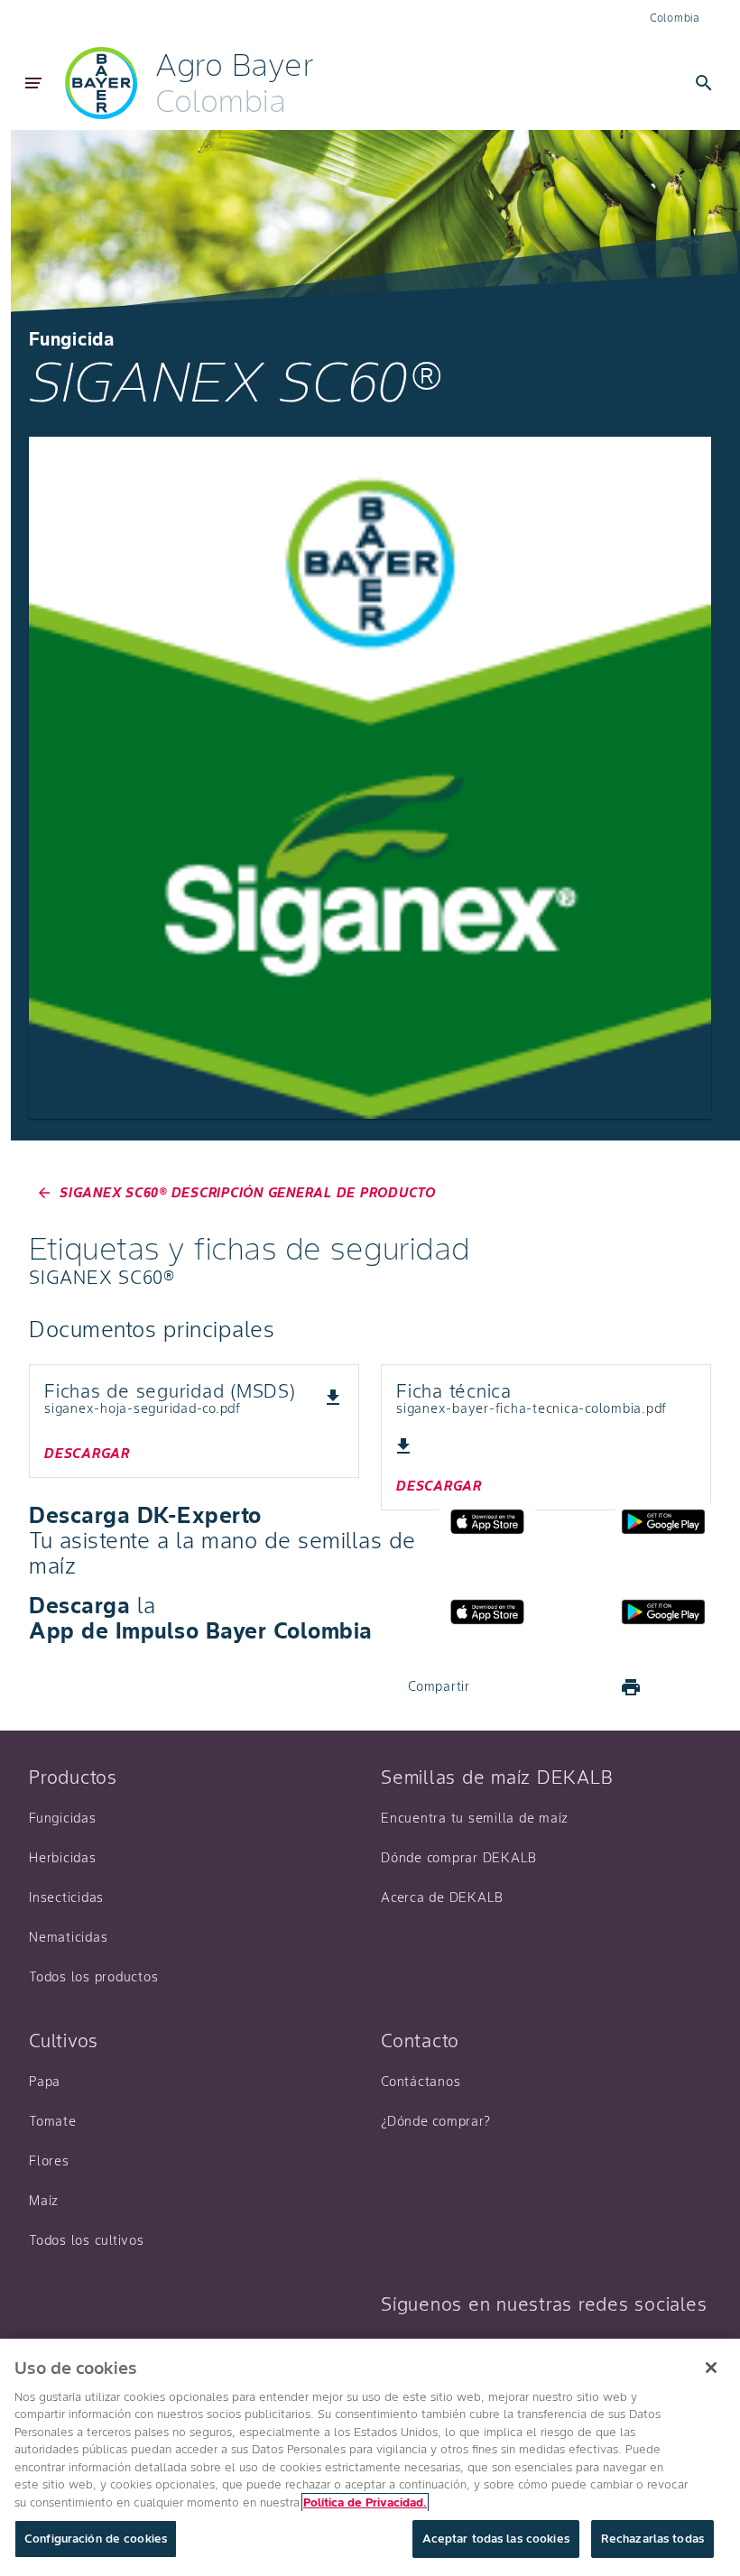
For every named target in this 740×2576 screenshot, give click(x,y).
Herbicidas (63, 1858)
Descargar (87, 1454)
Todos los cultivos (87, 2240)
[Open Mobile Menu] (33, 83)
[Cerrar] (711, 2368)
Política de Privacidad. (365, 2502)
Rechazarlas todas (652, 2539)
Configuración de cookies (96, 2539)
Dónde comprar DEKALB (459, 1858)
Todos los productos (93, 1977)
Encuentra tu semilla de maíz (475, 1818)
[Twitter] (544, 1687)
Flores (49, 2161)
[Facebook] (501, 1687)
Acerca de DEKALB (442, 1897)
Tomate (53, 2121)
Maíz (44, 2201)
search (704, 83)
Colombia (675, 18)
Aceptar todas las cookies (496, 2539)
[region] (370, 2457)
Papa (45, 2082)
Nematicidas (68, 1937)
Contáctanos (421, 2082)
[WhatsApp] (587, 1687)
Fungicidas (63, 1818)
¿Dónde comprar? (435, 2121)
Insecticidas (66, 1897)
